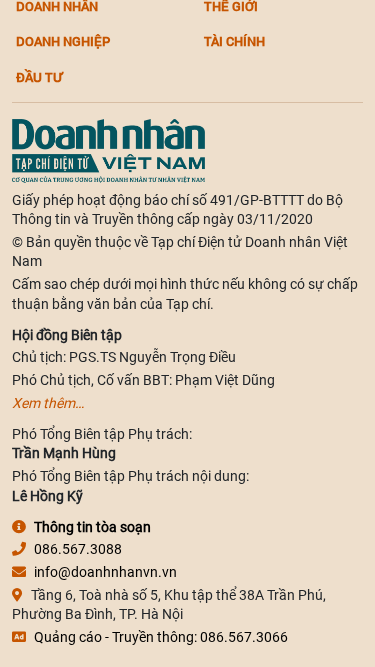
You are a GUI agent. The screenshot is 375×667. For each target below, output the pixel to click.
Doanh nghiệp (63, 41)
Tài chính (234, 41)
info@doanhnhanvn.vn (105, 572)
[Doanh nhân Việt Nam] (108, 149)
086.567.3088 (78, 549)
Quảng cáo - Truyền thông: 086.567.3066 (161, 637)
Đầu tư (39, 77)
